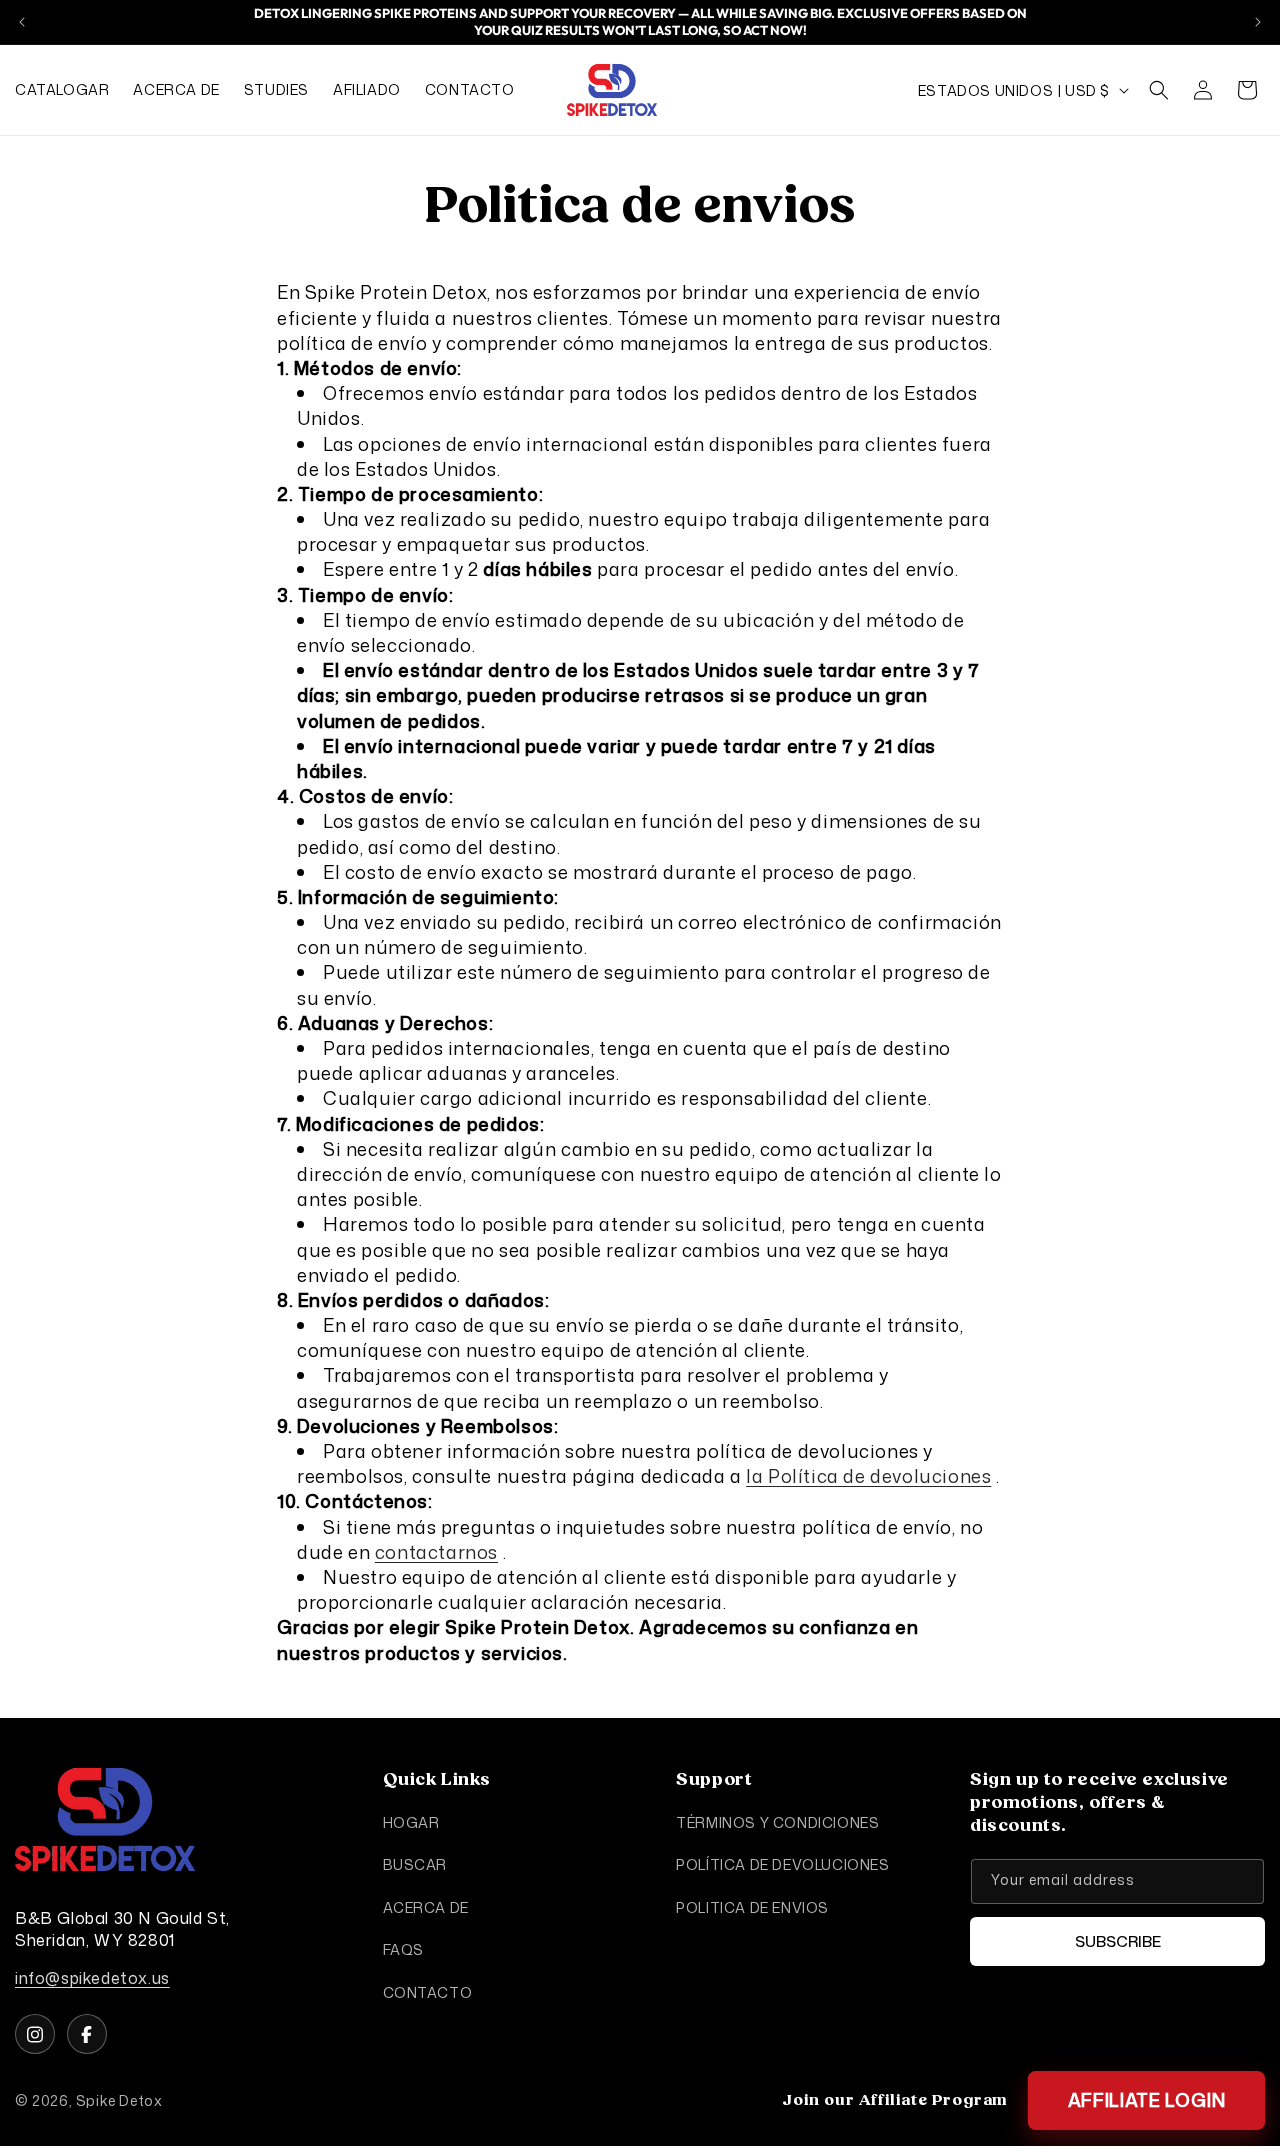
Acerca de (426, 1907)
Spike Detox (119, 2100)
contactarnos (436, 1551)
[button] (1159, 90)
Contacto (428, 1992)
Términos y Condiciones (777, 1822)
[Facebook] (87, 2034)
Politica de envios (752, 1907)
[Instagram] (35, 2034)
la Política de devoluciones (868, 1476)
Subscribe (1118, 1941)
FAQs (403, 1949)
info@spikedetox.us (92, 1979)
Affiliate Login (1146, 2100)
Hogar (411, 1822)
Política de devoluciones (782, 1865)
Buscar (415, 1865)
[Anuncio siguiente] (1258, 22)
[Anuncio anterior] (22, 22)
